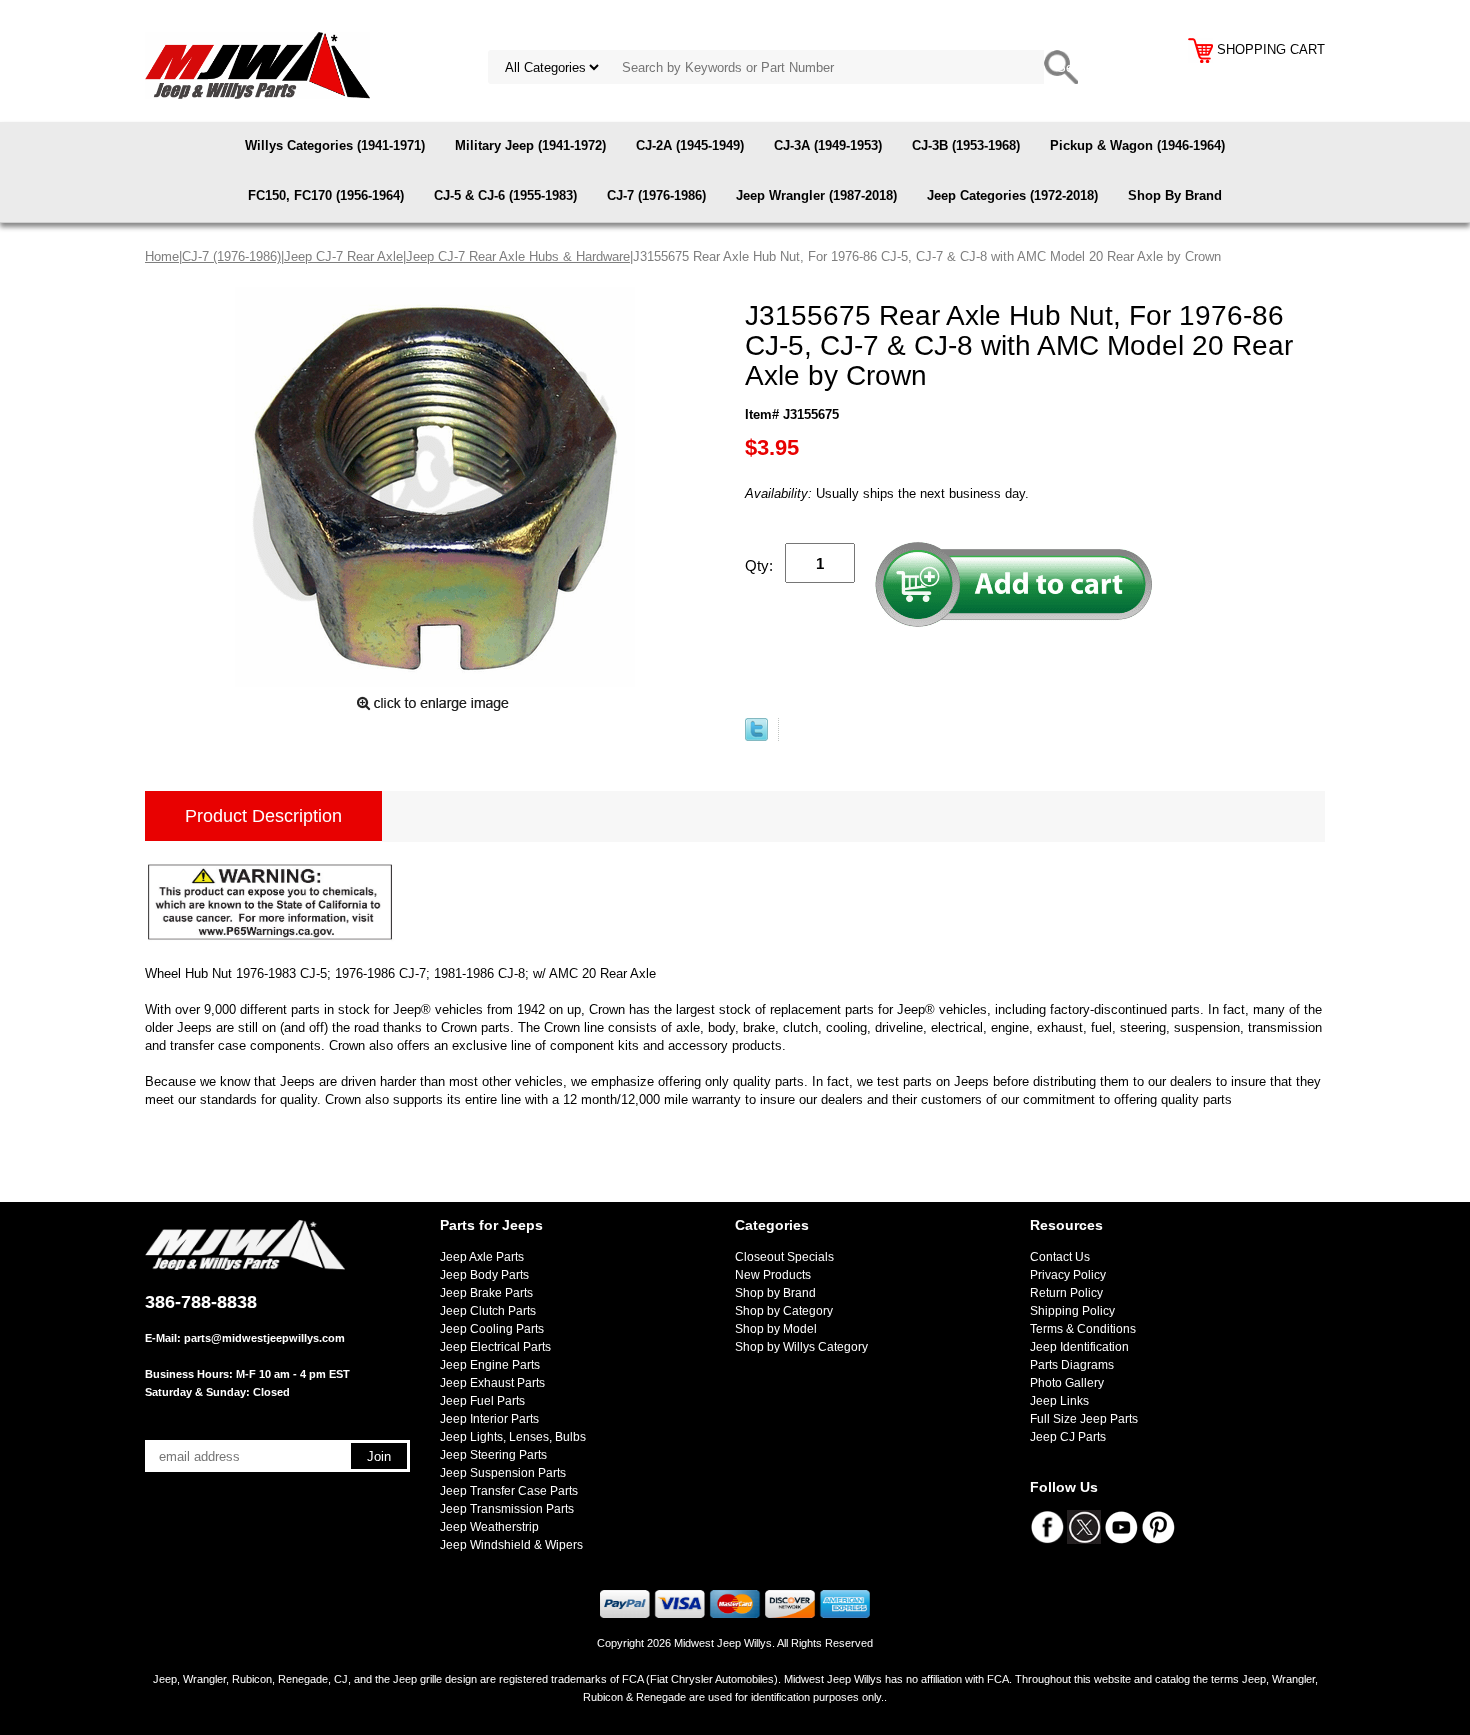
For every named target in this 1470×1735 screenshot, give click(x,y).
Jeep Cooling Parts (492, 1329)
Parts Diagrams (1072, 1365)
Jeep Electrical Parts (495, 1347)
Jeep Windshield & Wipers (511, 1545)
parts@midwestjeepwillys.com (264, 1338)
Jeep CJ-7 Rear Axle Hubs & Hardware (518, 256)
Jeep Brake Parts (486, 1293)
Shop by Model (776, 1329)
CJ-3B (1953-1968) (966, 145)
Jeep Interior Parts (489, 1419)
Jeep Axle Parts (482, 1257)
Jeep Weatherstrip (489, 1527)
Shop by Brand (775, 1293)
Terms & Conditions (1083, 1329)
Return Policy (1066, 1293)
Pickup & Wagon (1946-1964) (1137, 145)
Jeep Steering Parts (493, 1455)
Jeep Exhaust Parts (492, 1383)
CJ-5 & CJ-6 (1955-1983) (505, 195)
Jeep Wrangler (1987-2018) (816, 195)
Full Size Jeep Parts (1084, 1419)
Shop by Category (784, 1311)
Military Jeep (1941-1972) (530, 145)
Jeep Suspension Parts (503, 1473)
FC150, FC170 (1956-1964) (326, 195)
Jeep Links (1059, 1401)
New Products (773, 1275)
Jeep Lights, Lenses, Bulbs (513, 1437)
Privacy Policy (1068, 1275)
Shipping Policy (1072, 1311)
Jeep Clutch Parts (488, 1311)
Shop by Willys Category (801, 1347)
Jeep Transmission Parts (507, 1509)
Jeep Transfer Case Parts (509, 1491)
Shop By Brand (1175, 195)
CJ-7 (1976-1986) (656, 195)
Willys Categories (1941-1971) (335, 145)
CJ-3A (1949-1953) (828, 145)
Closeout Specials (784, 1257)
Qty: (759, 565)
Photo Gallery (1067, 1383)
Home (162, 256)
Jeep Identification (1079, 1347)
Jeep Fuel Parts (482, 1401)
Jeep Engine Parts (490, 1365)
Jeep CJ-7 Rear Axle (343, 256)
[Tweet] (756, 736)
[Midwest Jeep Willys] (257, 64)
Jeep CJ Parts (1068, 1437)
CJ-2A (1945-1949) (690, 145)
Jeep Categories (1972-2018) (1012, 195)
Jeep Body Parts (484, 1275)
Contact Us (1060, 1257)
